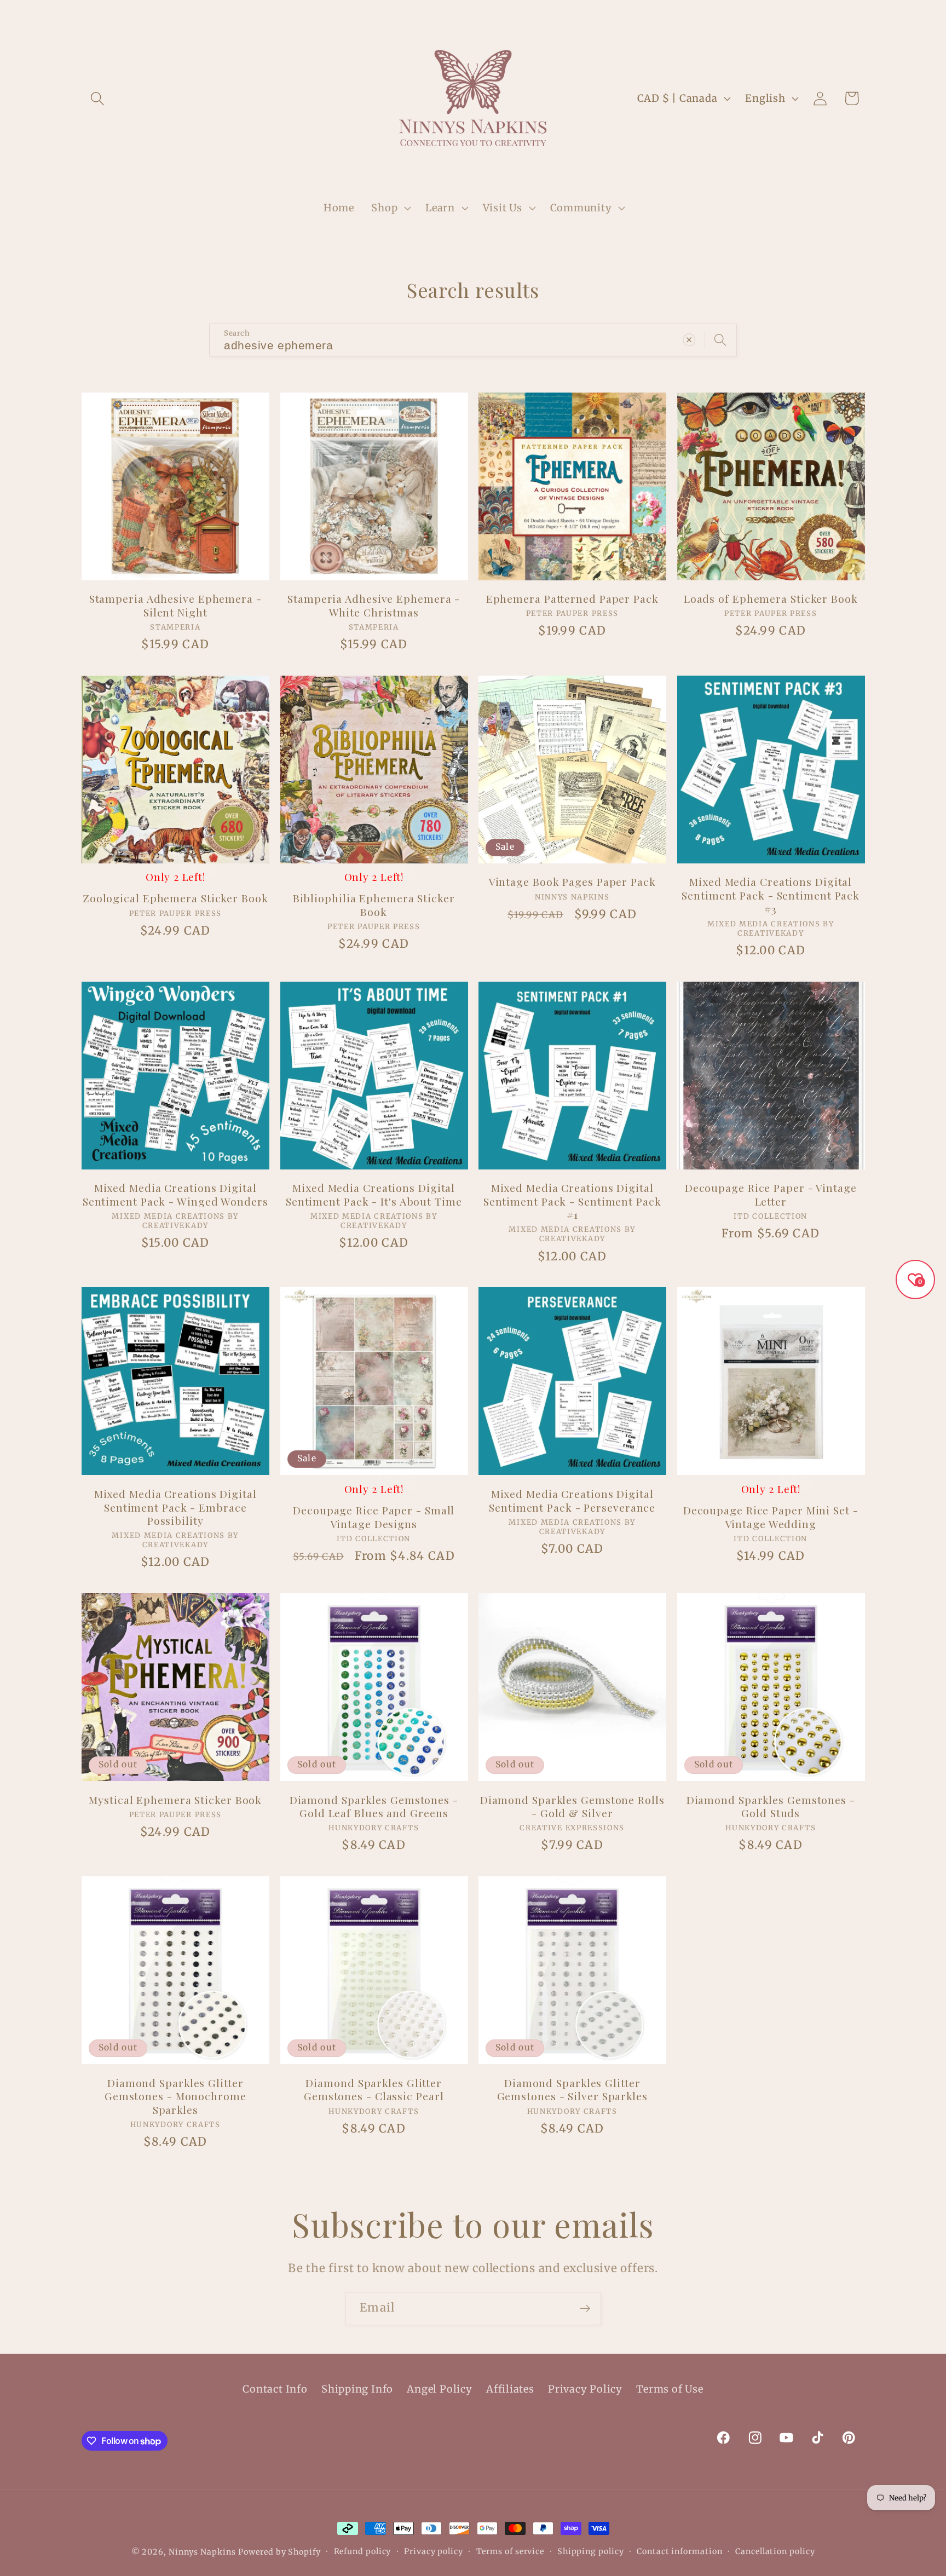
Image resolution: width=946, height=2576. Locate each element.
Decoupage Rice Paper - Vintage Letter (771, 1194)
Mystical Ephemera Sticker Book (175, 1800)
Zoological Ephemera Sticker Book (175, 898)
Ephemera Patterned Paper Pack (572, 599)
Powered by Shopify (279, 2552)
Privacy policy (434, 2551)
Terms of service (511, 2551)
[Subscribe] (585, 2309)
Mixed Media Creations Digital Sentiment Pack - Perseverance (572, 1500)
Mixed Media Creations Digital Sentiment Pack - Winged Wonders (175, 1194)
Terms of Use (670, 2389)
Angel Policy (439, 2389)
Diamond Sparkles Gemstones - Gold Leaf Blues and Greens (374, 1806)
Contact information (679, 2551)
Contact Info (275, 2389)
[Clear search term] (689, 340)
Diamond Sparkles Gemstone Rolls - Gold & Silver (572, 1806)
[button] (97, 98)
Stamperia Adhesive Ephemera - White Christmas (374, 605)
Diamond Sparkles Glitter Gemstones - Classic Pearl (374, 2090)
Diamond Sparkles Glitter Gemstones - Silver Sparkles (572, 2090)
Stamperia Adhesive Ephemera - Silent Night (175, 605)
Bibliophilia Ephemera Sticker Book (374, 905)
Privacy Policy (585, 2389)
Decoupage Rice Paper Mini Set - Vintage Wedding (771, 1517)
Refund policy (363, 2551)
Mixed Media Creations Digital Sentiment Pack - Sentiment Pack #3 (771, 895)
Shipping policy (591, 2551)
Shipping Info (357, 2389)
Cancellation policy (775, 2551)
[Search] (720, 340)
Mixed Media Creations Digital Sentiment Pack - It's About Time (374, 1194)
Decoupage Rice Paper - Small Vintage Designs (374, 1517)
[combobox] (473, 340)
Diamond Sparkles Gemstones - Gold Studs (771, 1806)
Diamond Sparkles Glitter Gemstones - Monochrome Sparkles (175, 2096)
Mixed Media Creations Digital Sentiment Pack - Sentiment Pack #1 (572, 1201)
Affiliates (510, 2389)
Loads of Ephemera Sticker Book (771, 599)
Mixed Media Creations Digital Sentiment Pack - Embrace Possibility (175, 1507)
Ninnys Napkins (202, 2552)
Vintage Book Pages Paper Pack (572, 882)
